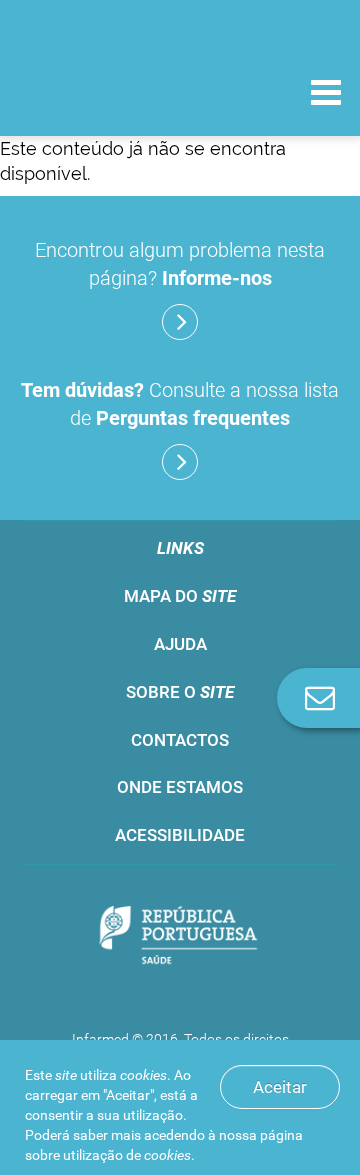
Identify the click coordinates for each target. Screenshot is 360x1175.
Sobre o (180, 692)
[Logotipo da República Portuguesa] (180, 937)
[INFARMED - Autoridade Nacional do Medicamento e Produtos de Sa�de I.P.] (120, 91)
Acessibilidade (180, 835)
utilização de (127, 1155)
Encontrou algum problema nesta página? (180, 264)
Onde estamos (180, 787)
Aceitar (280, 1087)
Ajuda (180, 644)
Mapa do (180, 596)
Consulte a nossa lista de (180, 404)
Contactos (180, 740)
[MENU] (326, 95)
